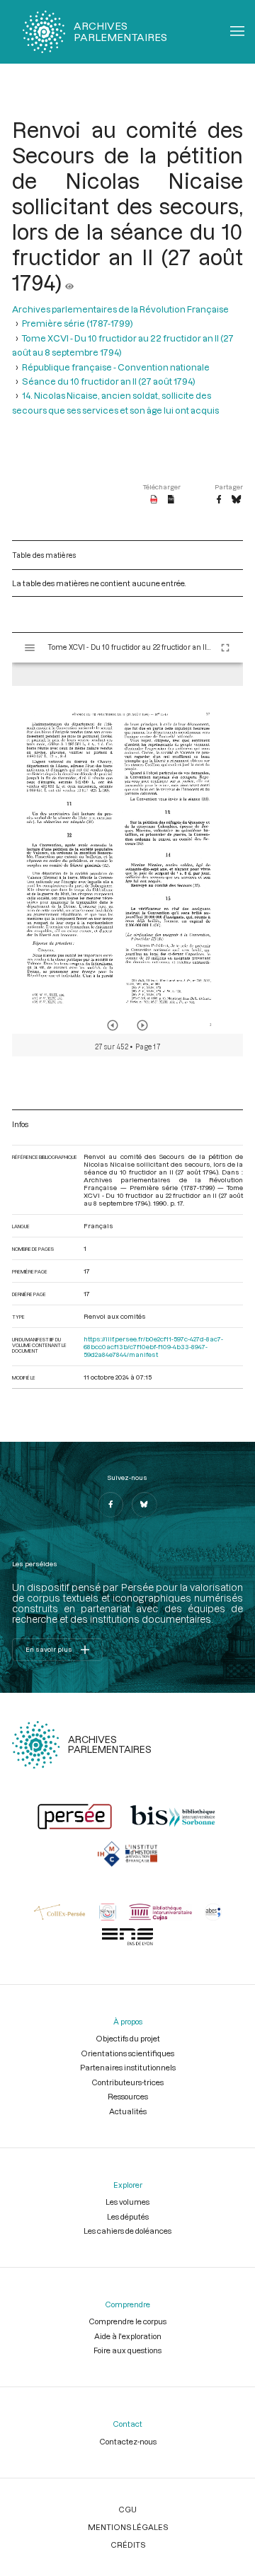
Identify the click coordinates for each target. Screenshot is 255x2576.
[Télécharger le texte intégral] (171, 500)
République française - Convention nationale (116, 367)
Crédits (128, 2545)
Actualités (128, 2111)
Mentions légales (128, 2527)
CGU (127, 2509)
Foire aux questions (127, 2350)
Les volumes (127, 2202)
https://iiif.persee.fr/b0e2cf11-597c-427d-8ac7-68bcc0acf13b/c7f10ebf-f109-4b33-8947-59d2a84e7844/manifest (153, 1347)
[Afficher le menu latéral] (30, 648)
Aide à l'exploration (128, 2336)
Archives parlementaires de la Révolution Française (120, 309)
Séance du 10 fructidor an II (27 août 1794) (109, 381)
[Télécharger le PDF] (154, 500)
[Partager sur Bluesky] (236, 500)
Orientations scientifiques (127, 2053)
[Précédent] (113, 1025)
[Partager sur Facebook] (219, 500)
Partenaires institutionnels (128, 2067)
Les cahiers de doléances (127, 2231)
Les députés (128, 2216)
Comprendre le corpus (127, 2321)
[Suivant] (142, 1025)
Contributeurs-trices (127, 2082)
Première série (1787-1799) (78, 323)
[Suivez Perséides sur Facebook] (110, 1505)
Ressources (128, 2096)
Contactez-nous (128, 2441)
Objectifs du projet (128, 2038)
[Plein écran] (225, 648)
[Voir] (69, 282)
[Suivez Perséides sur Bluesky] (144, 1505)
